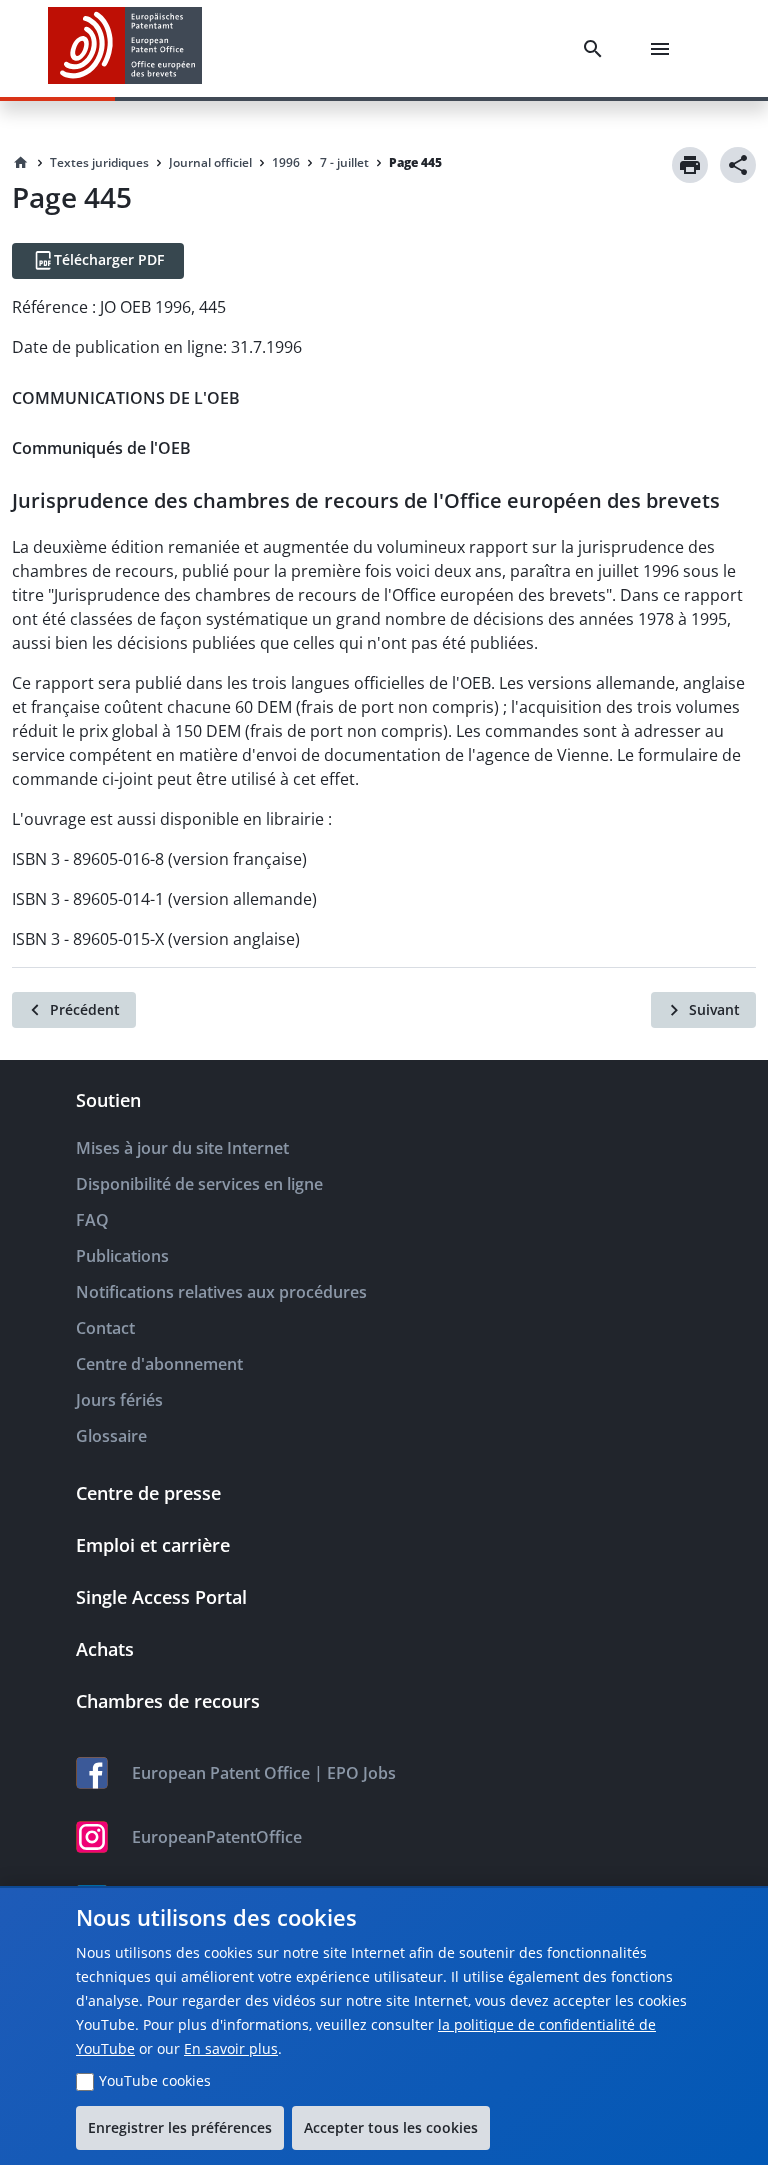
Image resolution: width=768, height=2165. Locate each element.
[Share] (738, 165)
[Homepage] (21, 163)
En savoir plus (231, 2048)
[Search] (597, 49)
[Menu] (664, 49)
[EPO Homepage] (125, 48)
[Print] (690, 165)
